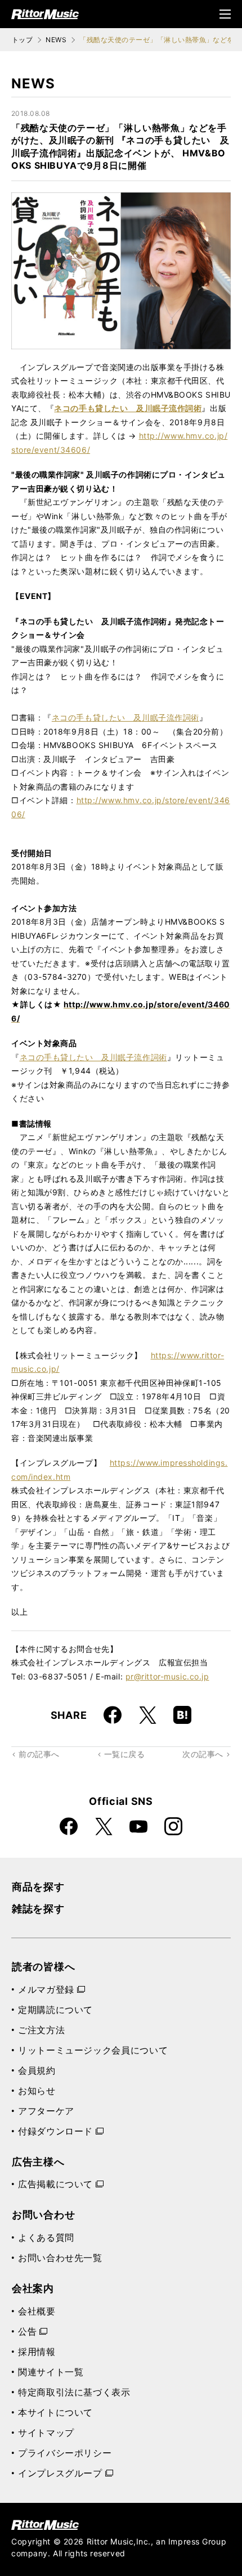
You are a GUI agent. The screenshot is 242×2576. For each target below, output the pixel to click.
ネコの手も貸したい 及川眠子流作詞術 (126, 717)
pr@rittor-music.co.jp (167, 1676)
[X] (147, 1715)
